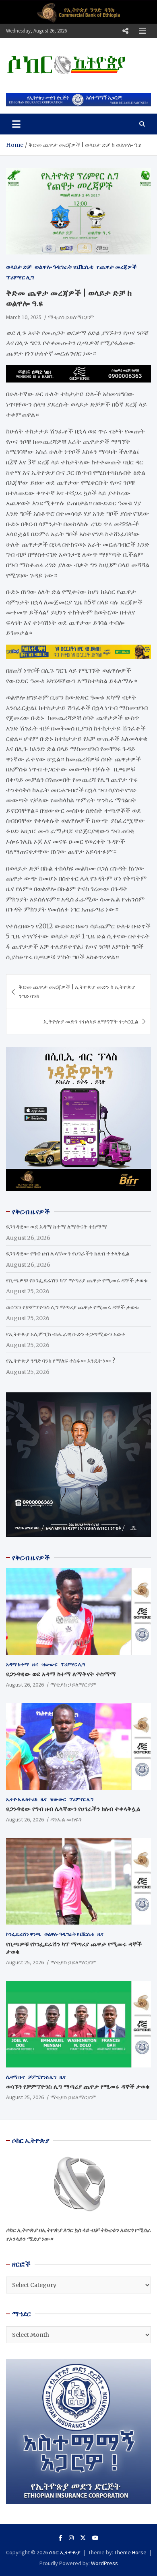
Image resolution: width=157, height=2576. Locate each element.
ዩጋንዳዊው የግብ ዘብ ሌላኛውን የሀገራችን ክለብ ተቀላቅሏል (68, 1253)
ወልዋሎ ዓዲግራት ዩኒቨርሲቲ (64, 267)
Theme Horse (130, 2552)
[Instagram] (71, 2538)
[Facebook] (61, 2538)
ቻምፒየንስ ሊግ (42, 2077)
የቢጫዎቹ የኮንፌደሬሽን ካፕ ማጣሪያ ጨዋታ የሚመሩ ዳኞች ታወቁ (77, 1280)
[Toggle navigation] (16, 124)
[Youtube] (95, 2538)
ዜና (35, 1664)
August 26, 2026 (25, 1685)
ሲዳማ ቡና (15, 2077)
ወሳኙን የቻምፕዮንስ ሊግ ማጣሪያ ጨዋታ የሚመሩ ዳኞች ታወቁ (72, 1307)
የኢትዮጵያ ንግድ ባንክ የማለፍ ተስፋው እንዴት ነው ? (61, 1361)
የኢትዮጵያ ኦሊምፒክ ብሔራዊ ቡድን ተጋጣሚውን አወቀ (66, 1334)
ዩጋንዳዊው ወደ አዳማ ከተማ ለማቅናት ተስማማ (57, 1227)
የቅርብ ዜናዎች (31, 1558)
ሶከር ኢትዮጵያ (65, 2552)
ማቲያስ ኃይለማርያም (71, 317)
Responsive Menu (125, 31)
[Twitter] (83, 2538)
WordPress (104, 2563)
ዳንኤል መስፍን (66, 1819)
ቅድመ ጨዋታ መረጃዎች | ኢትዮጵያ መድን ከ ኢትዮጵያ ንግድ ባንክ (77, 991)
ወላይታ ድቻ (19, 267)
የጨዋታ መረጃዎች (117, 267)
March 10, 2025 (24, 317)
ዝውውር (50, 1664)
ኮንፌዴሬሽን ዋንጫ (24, 1934)
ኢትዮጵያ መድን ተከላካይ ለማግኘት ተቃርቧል (91, 1021)
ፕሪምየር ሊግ (20, 277)
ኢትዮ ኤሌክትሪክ (22, 1799)
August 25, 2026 (25, 1962)
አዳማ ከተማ (18, 1664)
